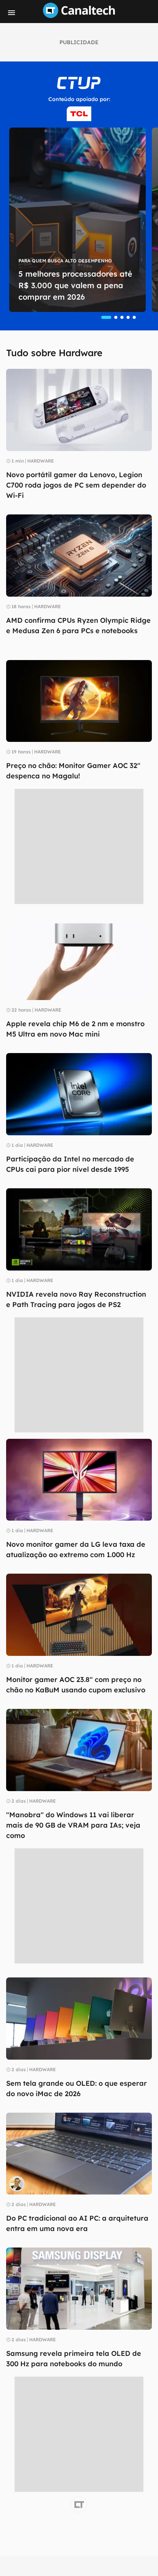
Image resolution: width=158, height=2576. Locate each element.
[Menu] (12, 13)
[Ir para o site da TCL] (79, 114)
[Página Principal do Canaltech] (79, 16)
